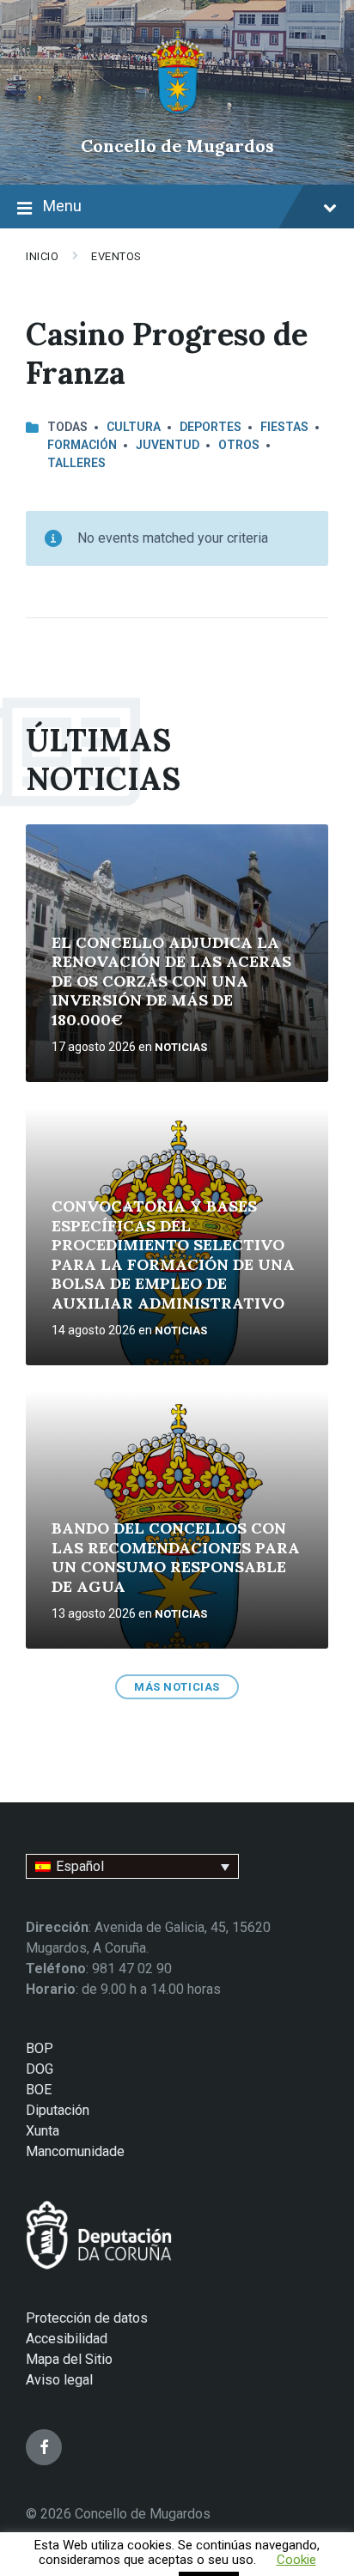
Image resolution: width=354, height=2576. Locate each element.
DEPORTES (211, 427)
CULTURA (134, 427)
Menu (62, 206)
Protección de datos (87, 2318)
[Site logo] (177, 116)
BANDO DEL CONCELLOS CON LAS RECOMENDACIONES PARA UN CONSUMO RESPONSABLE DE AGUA (176, 1557)
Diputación (58, 2110)
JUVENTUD (168, 445)
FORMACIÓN (82, 445)
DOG (40, 2069)
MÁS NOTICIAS (177, 1687)
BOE (39, 2090)
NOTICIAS (181, 1047)
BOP (40, 2048)
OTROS (239, 445)
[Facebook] (44, 2447)
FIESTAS (284, 427)
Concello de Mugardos (177, 146)
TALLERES (76, 463)
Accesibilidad (67, 2339)
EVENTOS (116, 256)
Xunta (43, 2131)
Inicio (42, 256)
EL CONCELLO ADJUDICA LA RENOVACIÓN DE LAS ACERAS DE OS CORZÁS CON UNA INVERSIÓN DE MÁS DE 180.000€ (171, 981)
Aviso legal (59, 2380)
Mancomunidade (75, 2151)
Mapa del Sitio (69, 2359)
